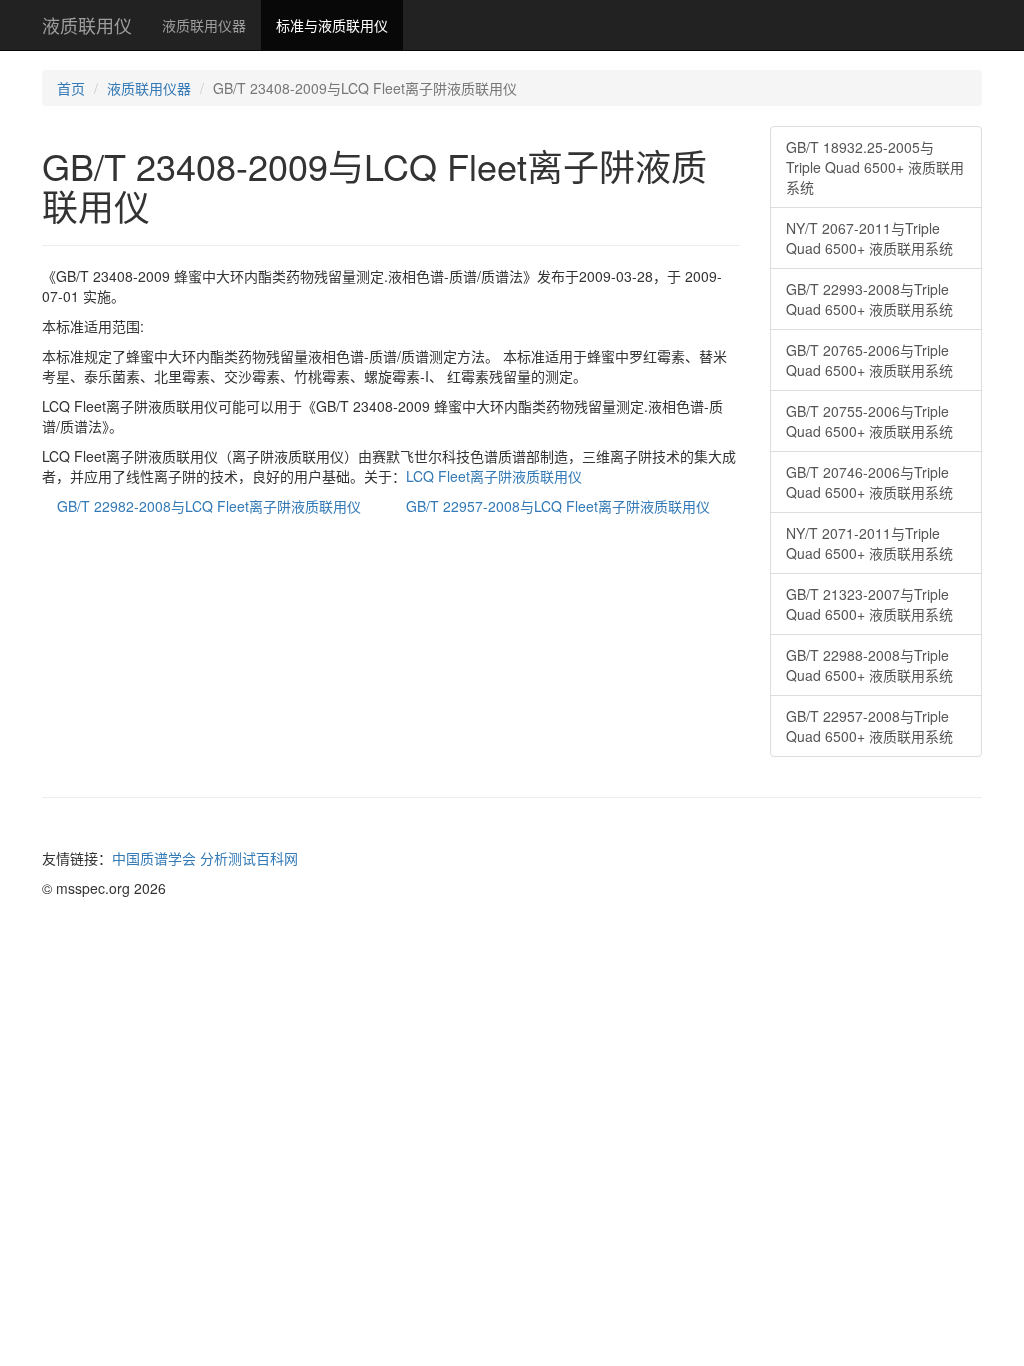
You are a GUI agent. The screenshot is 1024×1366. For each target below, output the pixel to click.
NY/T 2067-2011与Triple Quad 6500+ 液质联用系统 (869, 238)
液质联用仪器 (204, 25)
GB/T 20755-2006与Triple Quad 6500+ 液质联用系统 (869, 421)
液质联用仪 (87, 25)
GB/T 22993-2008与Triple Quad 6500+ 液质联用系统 (869, 299)
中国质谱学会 (154, 858)
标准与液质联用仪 (332, 25)
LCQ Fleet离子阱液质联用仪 (494, 476)
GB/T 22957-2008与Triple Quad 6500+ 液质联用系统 (869, 726)
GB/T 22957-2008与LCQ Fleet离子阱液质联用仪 (558, 506)
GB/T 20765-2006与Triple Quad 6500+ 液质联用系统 (869, 360)
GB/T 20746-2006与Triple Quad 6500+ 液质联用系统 (869, 482)
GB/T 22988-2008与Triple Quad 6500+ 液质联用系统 (869, 665)
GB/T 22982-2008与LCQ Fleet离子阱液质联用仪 (209, 506)
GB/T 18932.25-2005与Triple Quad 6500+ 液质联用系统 (875, 167)
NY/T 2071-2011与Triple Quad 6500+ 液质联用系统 (869, 543)
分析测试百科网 (249, 858)
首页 (71, 88)
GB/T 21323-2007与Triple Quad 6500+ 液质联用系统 (869, 604)
